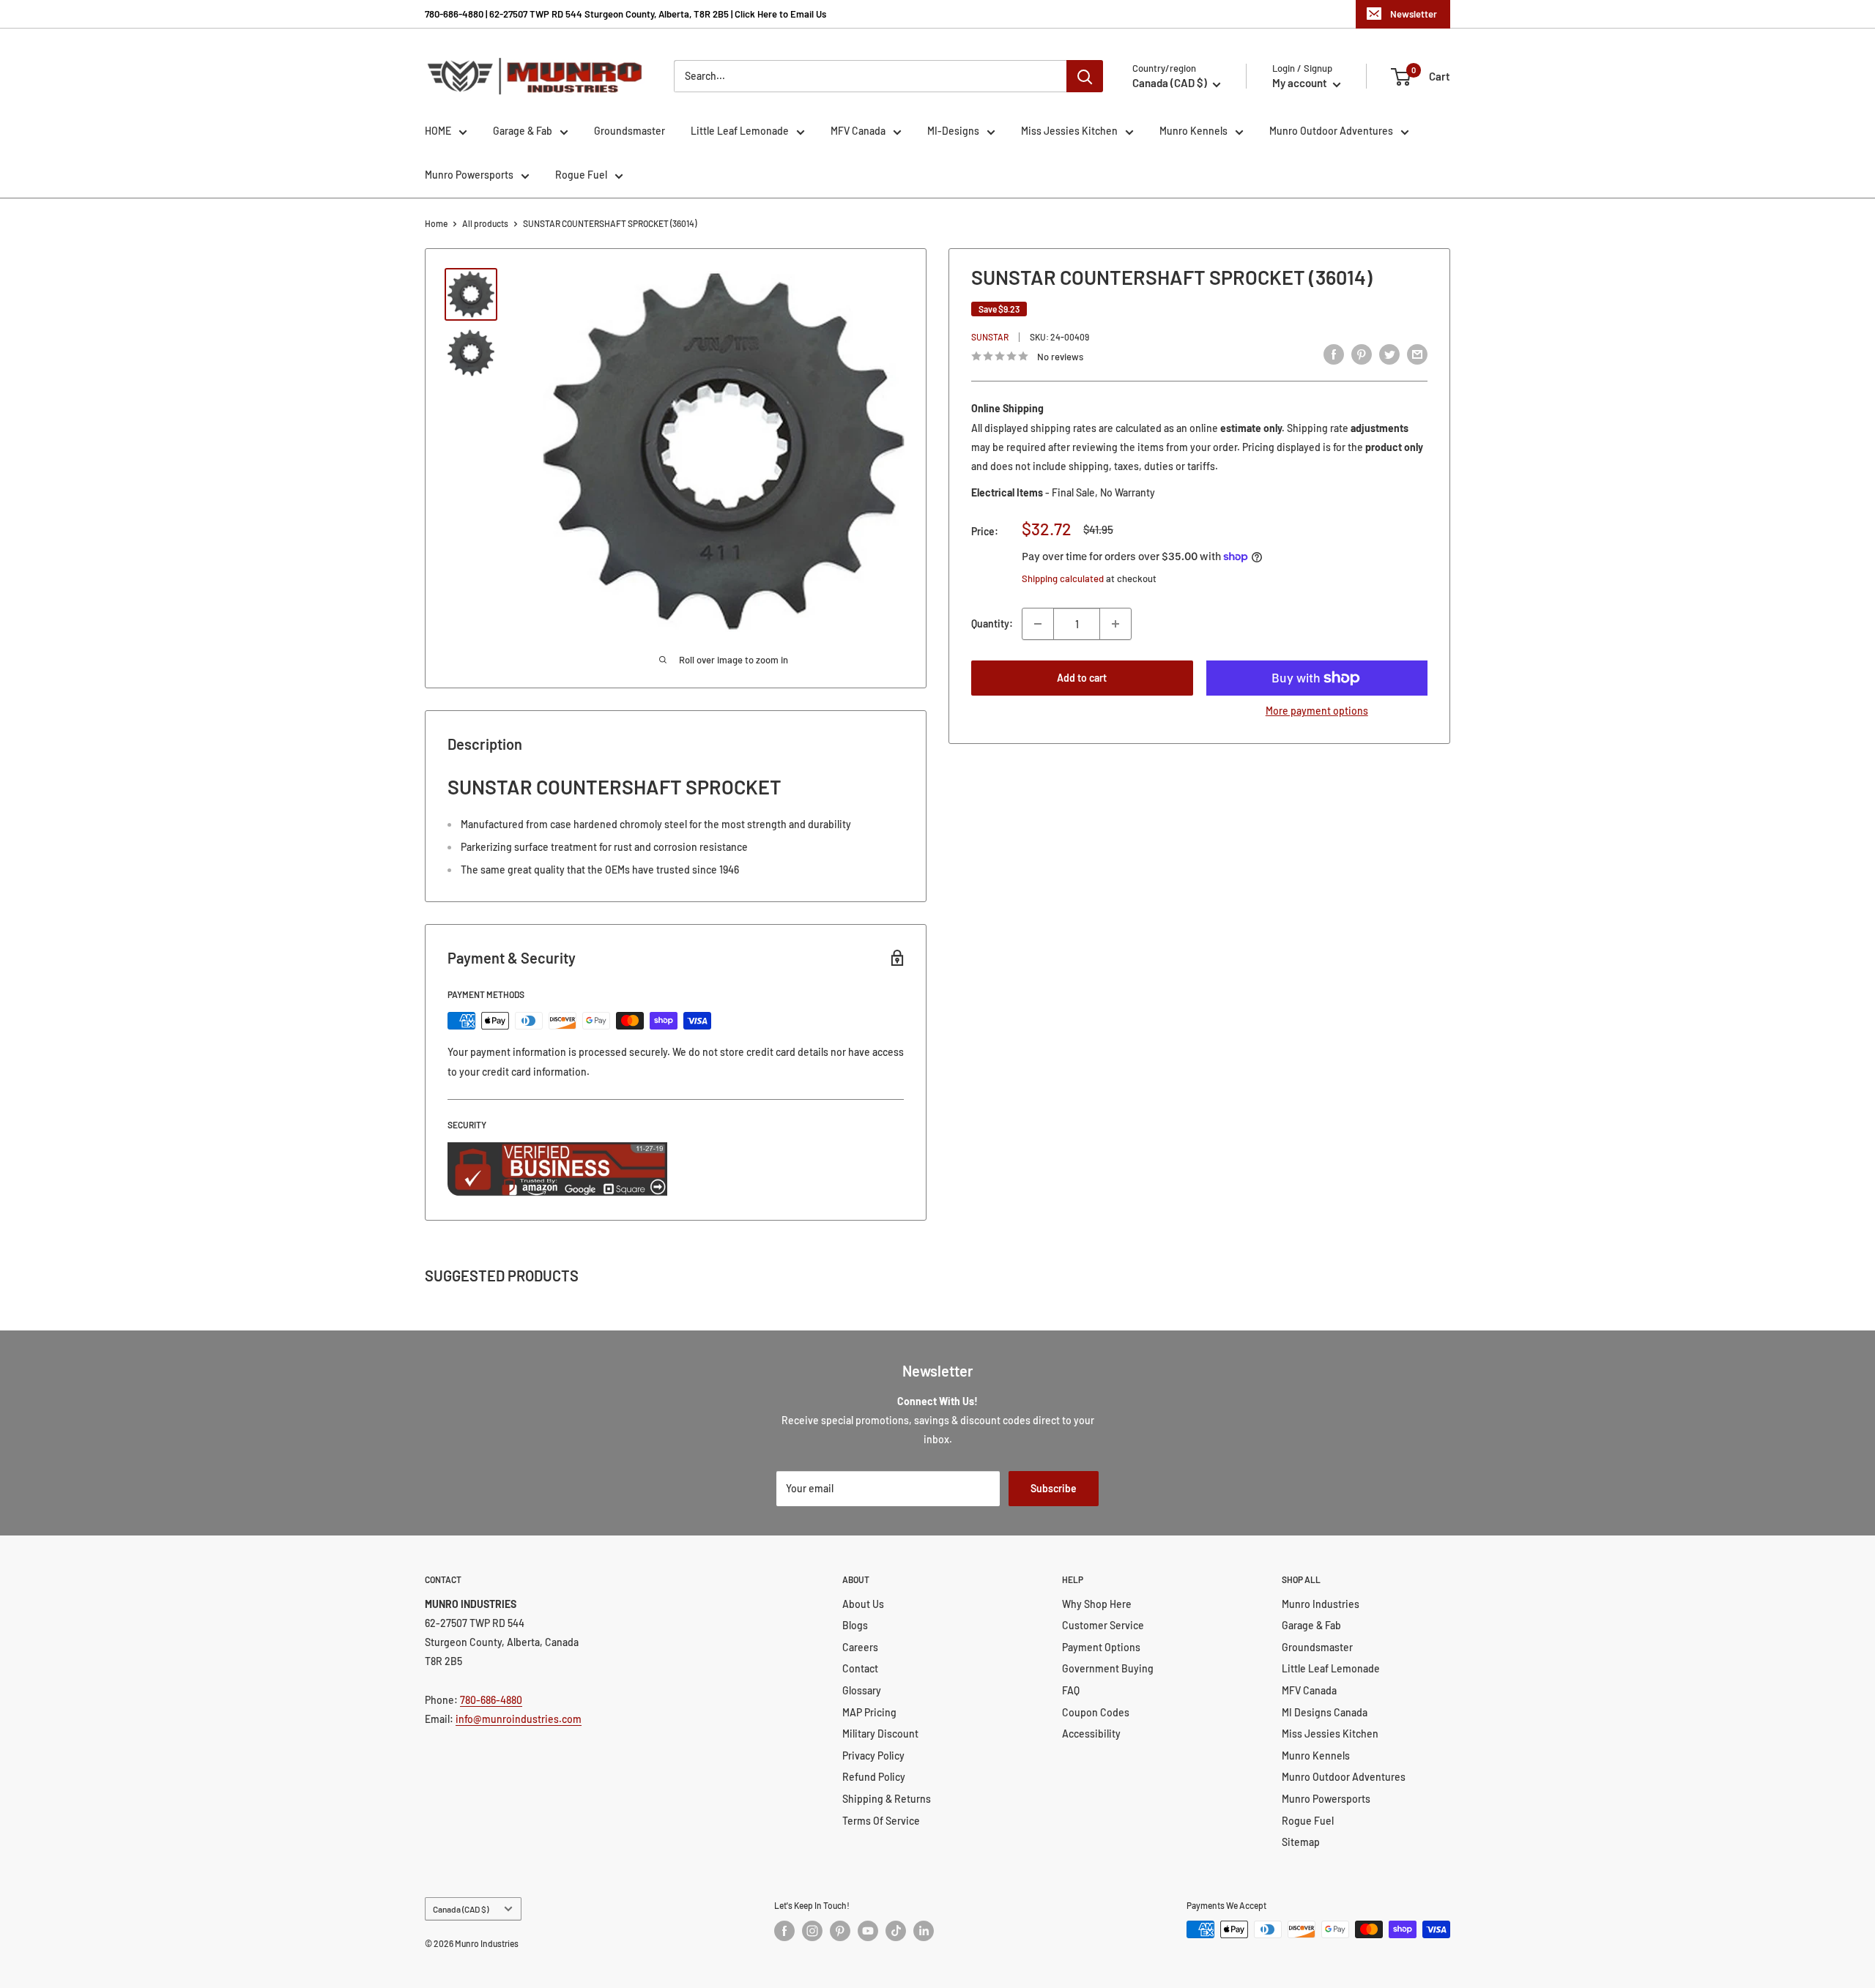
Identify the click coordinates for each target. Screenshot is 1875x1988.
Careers (860, 1647)
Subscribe (1054, 1488)
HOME (438, 131)
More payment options (1317, 711)
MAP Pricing (869, 1712)
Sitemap (1301, 1842)
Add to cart (1082, 678)
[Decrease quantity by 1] (1038, 624)
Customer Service (1103, 1625)
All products (485, 223)
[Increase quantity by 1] (1115, 624)
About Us (863, 1604)
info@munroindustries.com (519, 1719)
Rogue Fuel (581, 175)
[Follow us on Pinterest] (840, 1931)
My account (1301, 83)
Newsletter (1414, 14)
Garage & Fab (523, 131)
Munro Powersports (469, 175)
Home (436, 223)
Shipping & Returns (887, 1799)
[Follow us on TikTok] (896, 1931)
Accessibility (1091, 1734)
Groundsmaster (630, 131)
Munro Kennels (1193, 131)
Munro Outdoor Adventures (1331, 131)
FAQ (1071, 1690)
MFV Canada (858, 131)
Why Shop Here (1097, 1604)
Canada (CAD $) (461, 1909)
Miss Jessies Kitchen (1069, 131)
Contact (860, 1668)
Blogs (855, 1625)
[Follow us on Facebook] (784, 1931)
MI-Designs (953, 131)
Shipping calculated (1063, 578)
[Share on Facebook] (1334, 354)
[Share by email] (1417, 354)
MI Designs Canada (1325, 1712)
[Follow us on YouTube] (868, 1931)
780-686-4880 (491, 1700)
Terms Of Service (881, 1821)
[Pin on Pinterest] (1362, 354)
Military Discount (880, 1734)
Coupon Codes (1096, 1712)
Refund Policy (874, 1777)
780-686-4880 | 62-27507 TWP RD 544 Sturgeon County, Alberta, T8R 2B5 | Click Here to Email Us (625, 14)
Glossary (862, 1690)
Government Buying (1108, 1668)
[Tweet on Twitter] (1389, 354)
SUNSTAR (990, 337)
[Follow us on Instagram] (812, 1931)
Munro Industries (1321, 1604)
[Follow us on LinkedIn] (924, 1931)
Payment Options (1101, 1647)
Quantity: (992, 623)
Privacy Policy (873, 1756)
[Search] (1085, 76)
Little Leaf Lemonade (740, 131)
